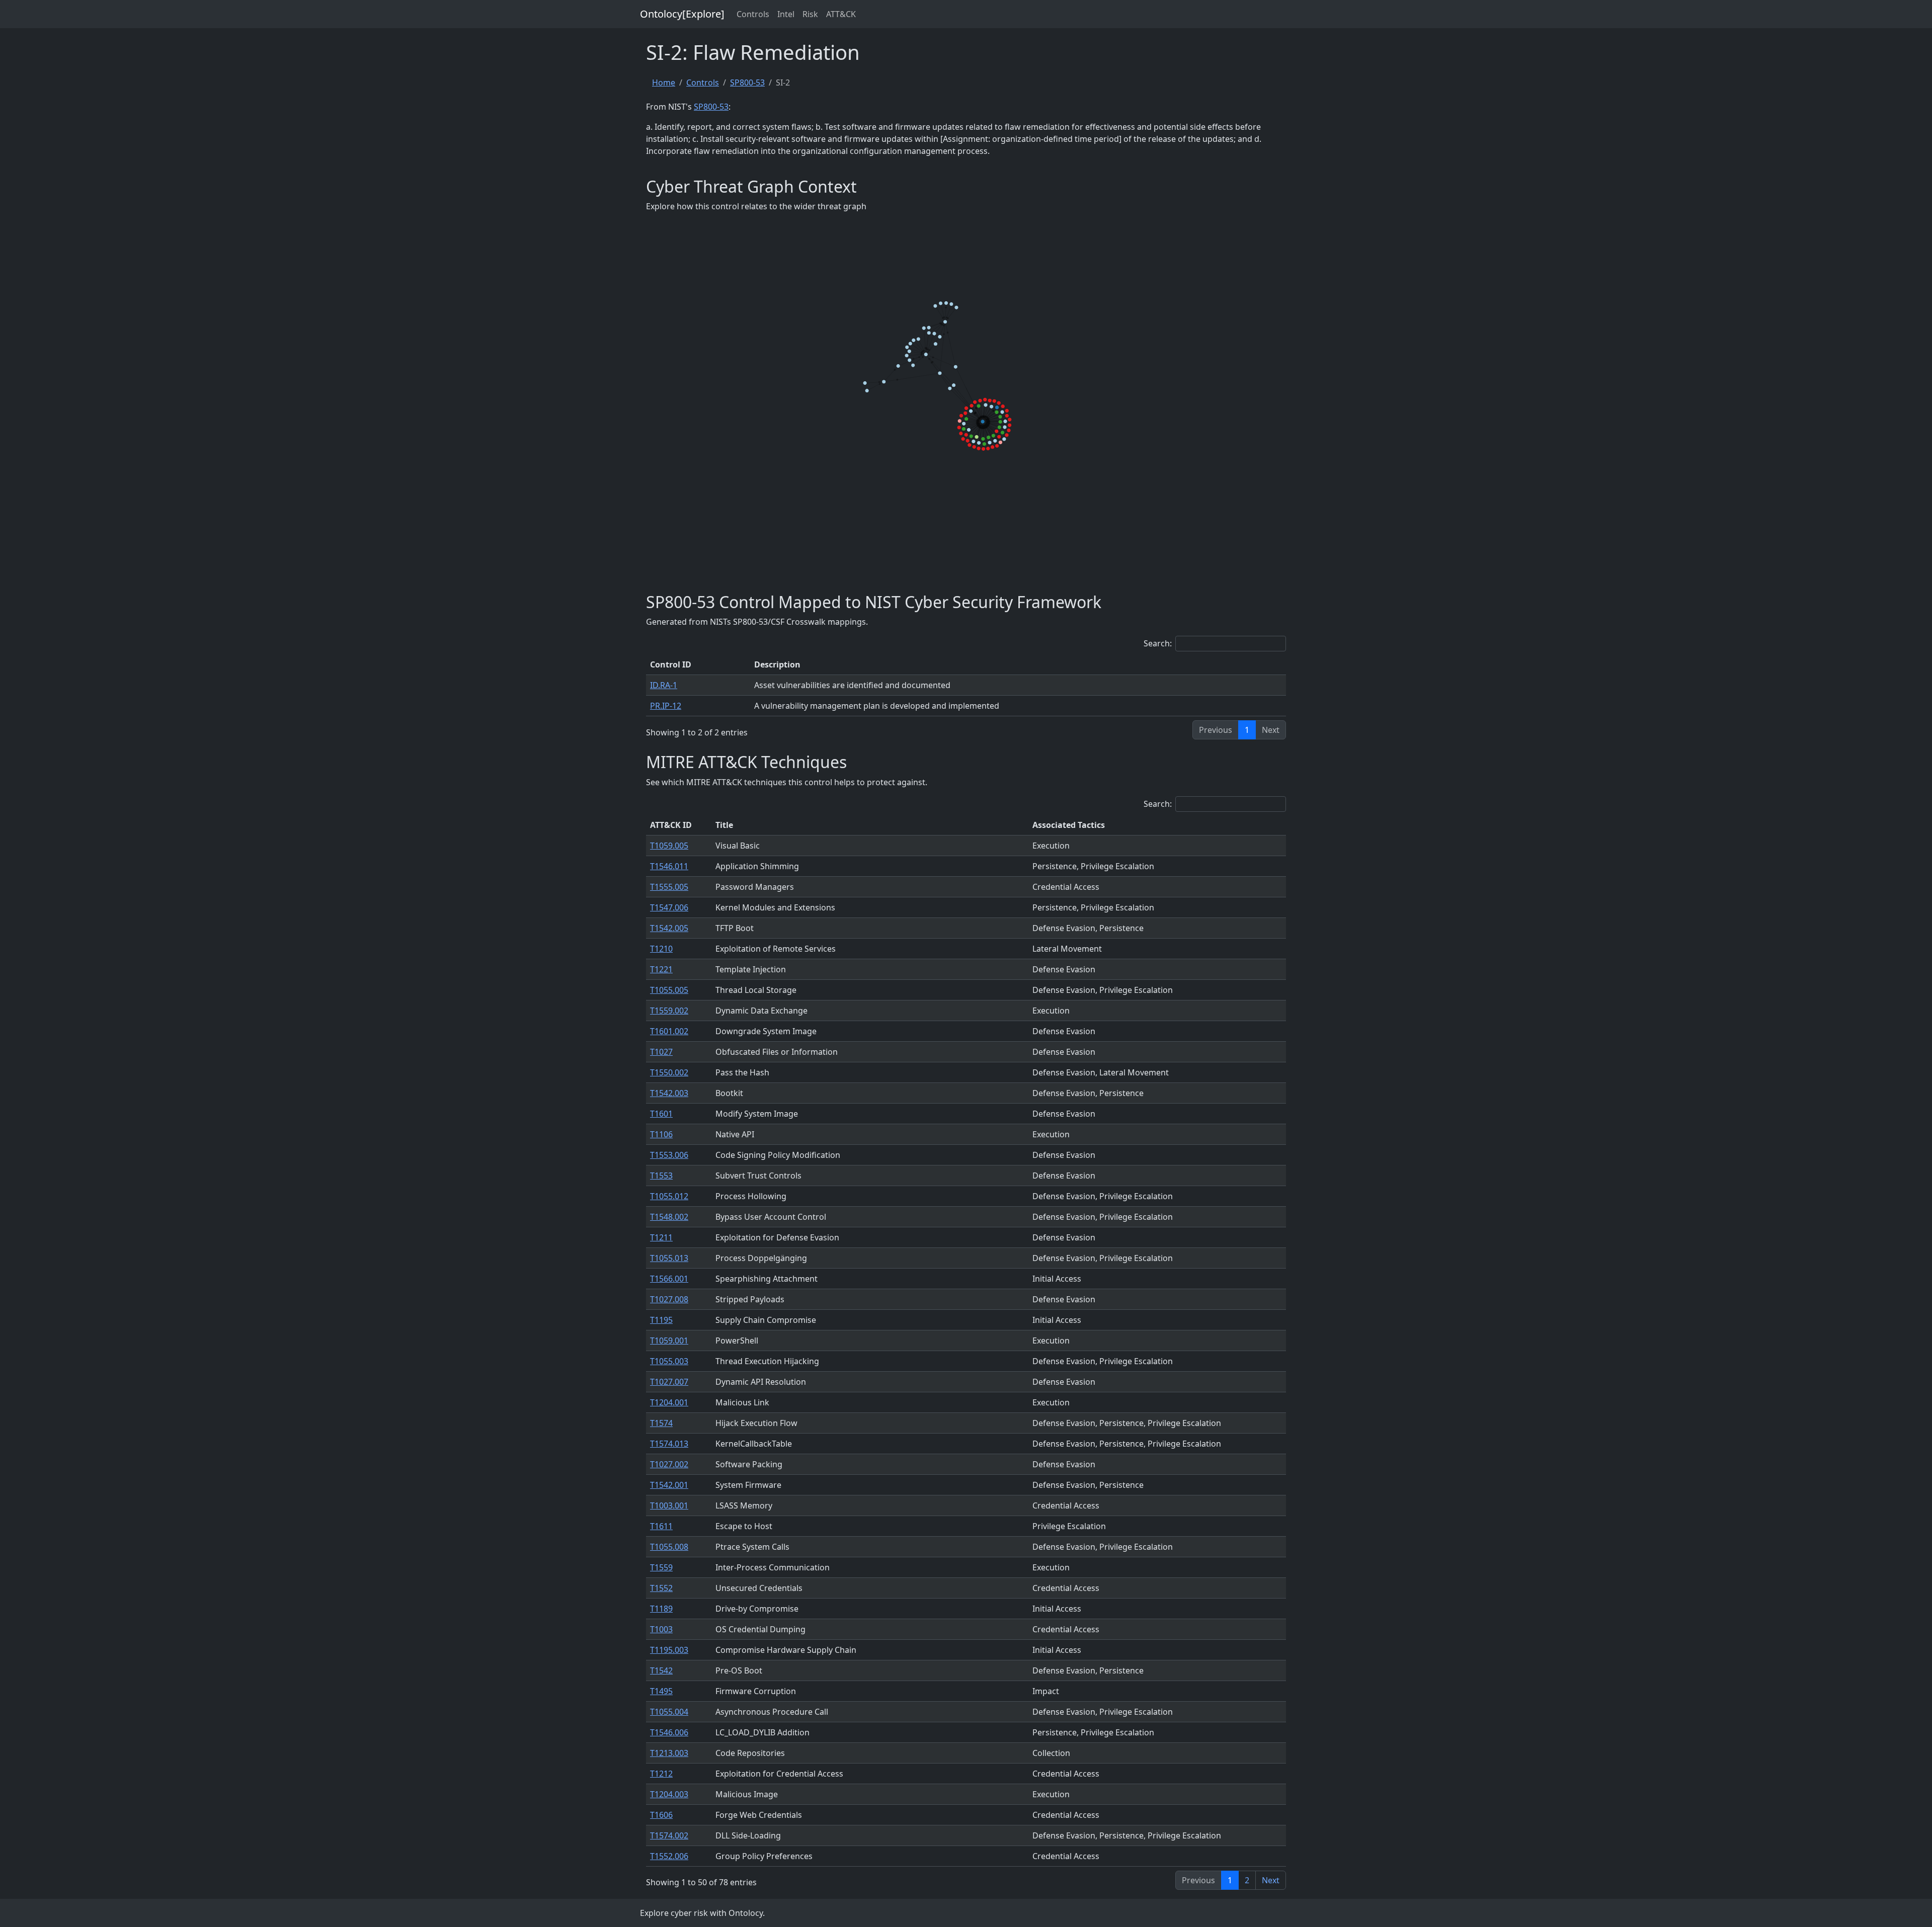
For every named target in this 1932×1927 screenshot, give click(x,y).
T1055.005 (669, 990)
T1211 (661, 1237)
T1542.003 (669, 1093)
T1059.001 (669, 1340)
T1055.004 (669, 1712)
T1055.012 (669, 1196)
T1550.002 (669, 1072)
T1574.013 (669, 1444)
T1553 (661, 1176)
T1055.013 (669, 1258)
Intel (786, 14)
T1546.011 (669, 866)
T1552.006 (669, 1856)
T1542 (661, 1670)
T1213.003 (669, 1753)
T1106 (661, 1134)
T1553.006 (669, 1155)
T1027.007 (669, 1382)
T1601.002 (669, 1031)
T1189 (661, 1609)
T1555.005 (669, 887)
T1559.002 (669, 1011)
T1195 (661, 1320)
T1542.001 (669, 1485)
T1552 (661, 1588)
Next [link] (1271, 1880)
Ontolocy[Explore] (682, 14)
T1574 (661, 1423)
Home (664, 82)
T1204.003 (669, 1794)
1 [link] (1247, 730)
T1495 (661, 1691)
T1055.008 (669, 1547)
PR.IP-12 (666, 706)
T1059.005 (669, 846)
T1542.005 (669, 928)
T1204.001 (669, 1402)
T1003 (661, 1629)
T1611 (661, 1526)
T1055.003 (669, 1361)
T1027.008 (669, 1299)
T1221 (661, 969)
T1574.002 (669, 1835)
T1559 (661, 1567)
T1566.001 (669, 1279)
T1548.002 (669, 1217)
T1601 (661, 1114)
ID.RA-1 (664, 685)
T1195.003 (669, 1650)
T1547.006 (669, 907)
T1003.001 (669, 1505)
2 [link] (1247, 1880)
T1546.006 (669, 1732)
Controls (753, 14)
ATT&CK (841, 14)
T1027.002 (669, 1464)
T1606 (661, 1815)
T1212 (661, 1774)
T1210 (661, 949)
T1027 (661, 1052)
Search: (1158, 643)
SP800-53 (747, 82)
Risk (810, 14)
